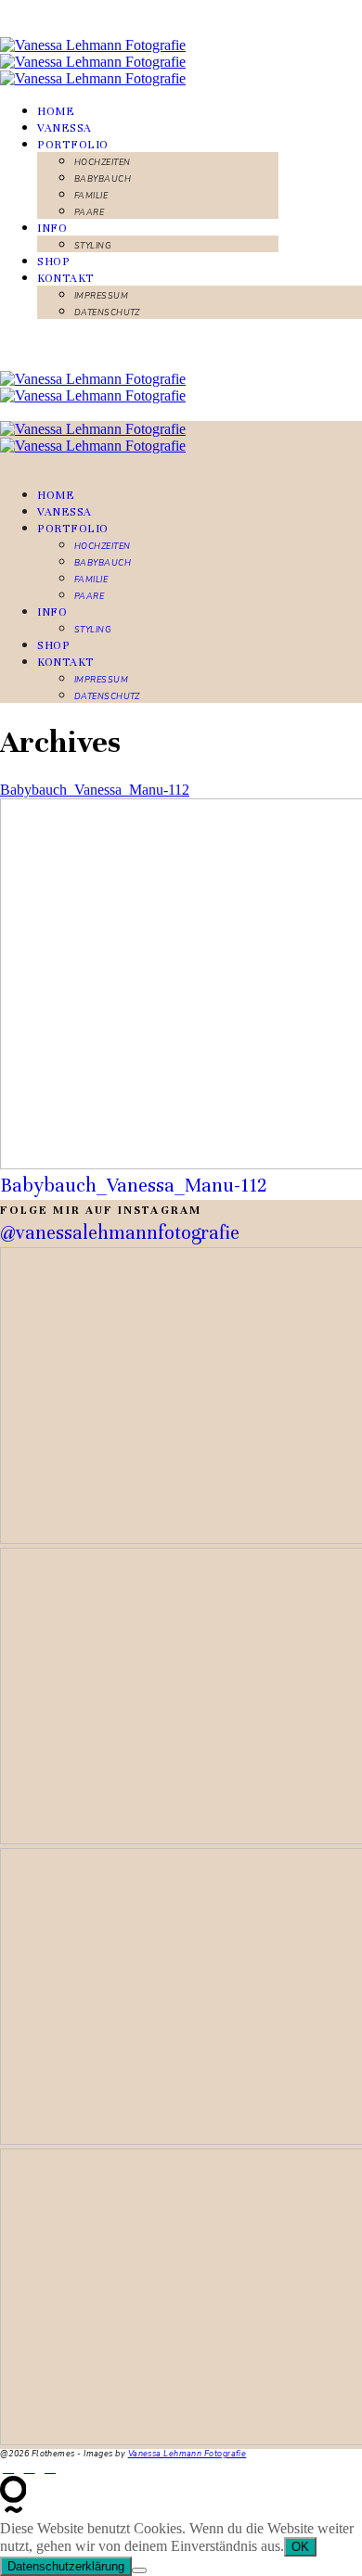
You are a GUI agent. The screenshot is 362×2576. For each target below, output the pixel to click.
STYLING (93, 246)
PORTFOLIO (73, 145)
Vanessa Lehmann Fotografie (187, 2454)
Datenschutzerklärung (66, 2566)
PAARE (89, 212)
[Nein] (139, 2570)
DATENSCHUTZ (107, 312)
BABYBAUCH (103, 179)
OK (300, 2547)
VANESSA (65, 128)
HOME (56, 111)
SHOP (53, 261)
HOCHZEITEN (103, 162)
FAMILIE (91, 196)
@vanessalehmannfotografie (120, 1233)
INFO (52, 228)
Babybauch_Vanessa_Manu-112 (95, 790)
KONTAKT (66, 278)
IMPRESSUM (101, 296)
